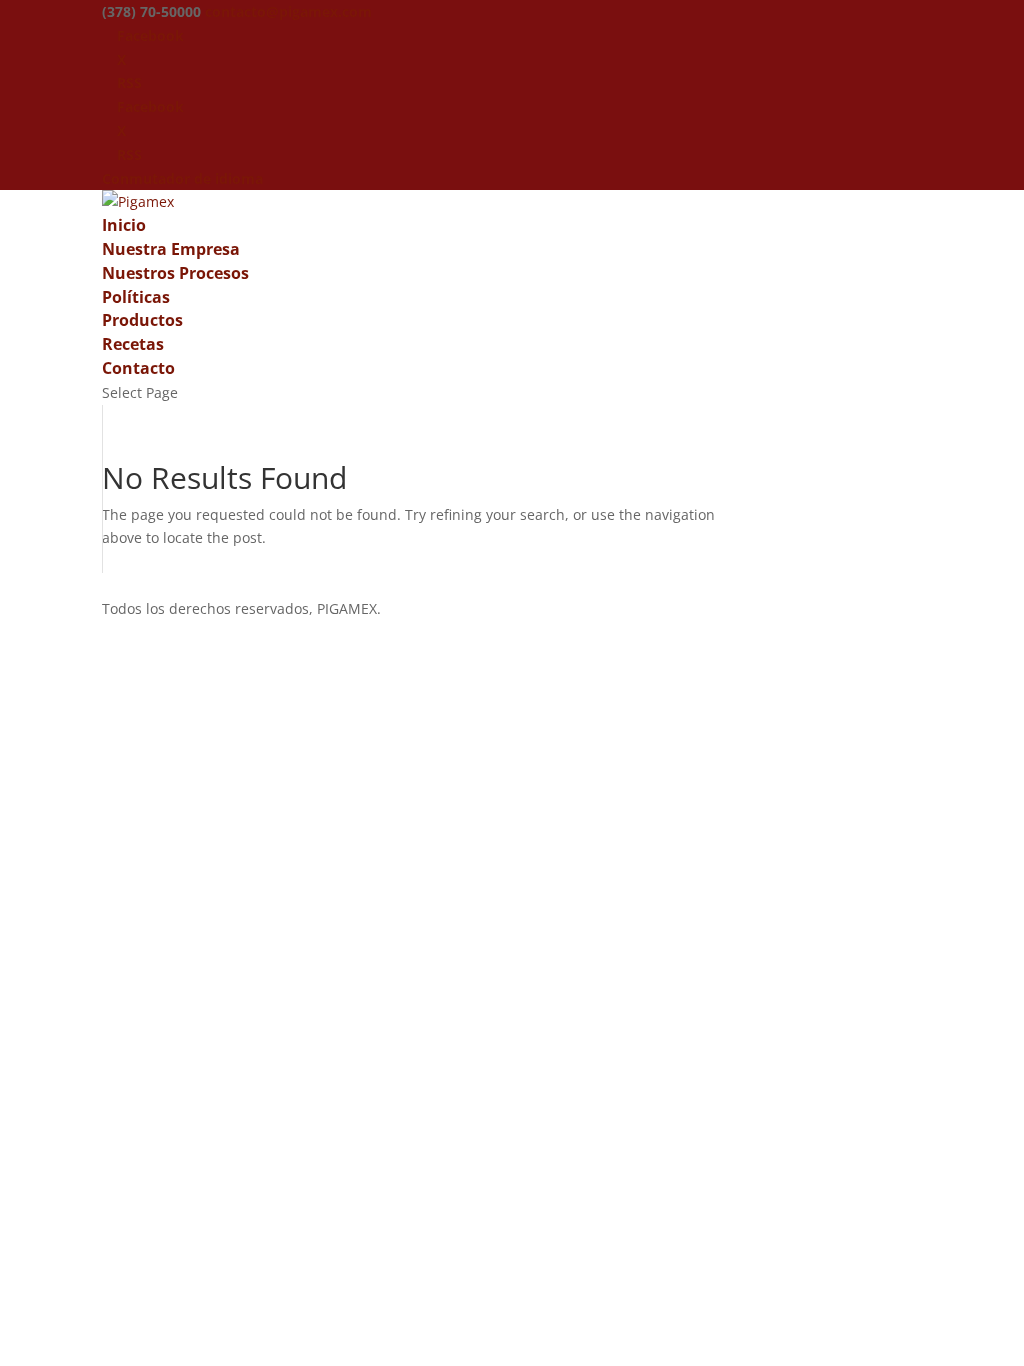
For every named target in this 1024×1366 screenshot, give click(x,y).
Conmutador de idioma (182, 178)
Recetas (133, 344)
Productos (142, 320)
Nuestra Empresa (171, 249)
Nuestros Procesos (175, 273)
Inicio (124, 225)
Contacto (138, 368)
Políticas (136, 297)
